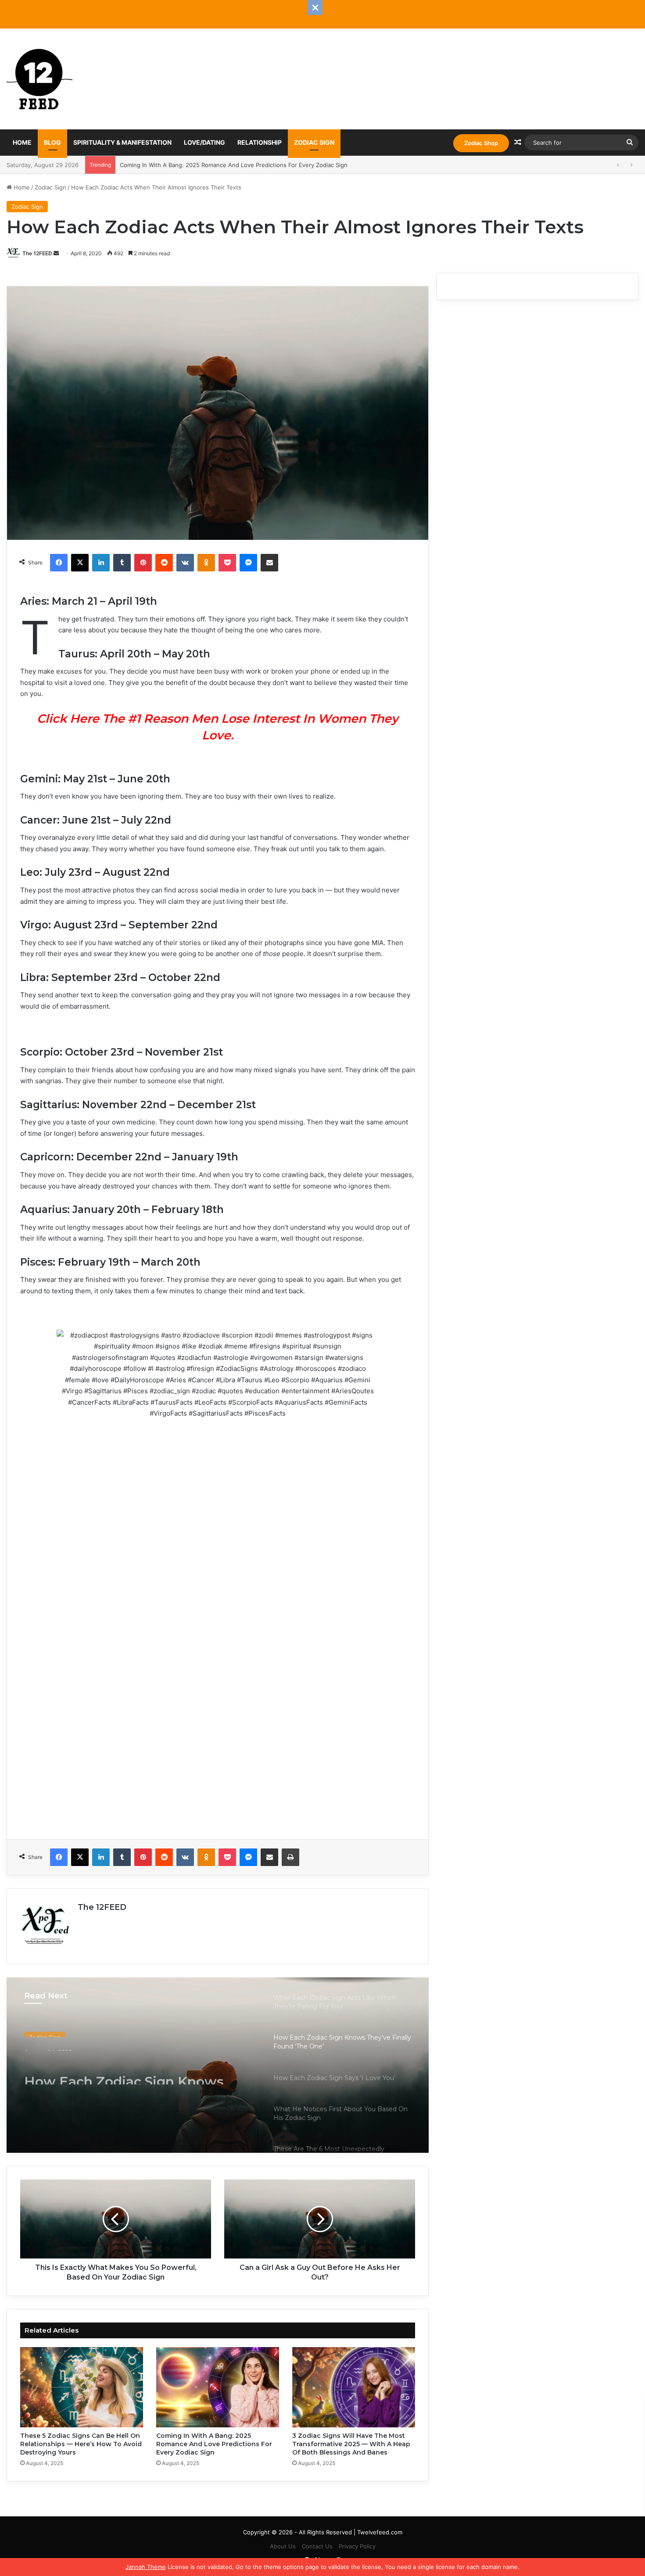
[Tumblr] (122, 563)
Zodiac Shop (481, 143)
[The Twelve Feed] (39, 79)
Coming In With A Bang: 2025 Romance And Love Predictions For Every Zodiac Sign (214, 2444)
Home (22, 142)
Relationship (260, 142)
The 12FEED (37, 253)
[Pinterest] (143, 563)
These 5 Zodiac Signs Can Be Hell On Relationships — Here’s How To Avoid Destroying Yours (81, 2444)
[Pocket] (227, 563)
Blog (52, 142)
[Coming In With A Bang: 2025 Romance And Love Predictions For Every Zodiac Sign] (218, 2387)
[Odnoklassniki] (206, 563)
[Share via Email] (269, 563)
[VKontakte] (185, 563)
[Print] (290, 1857)
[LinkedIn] (101, 563)
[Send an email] (56, 253)
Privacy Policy (357, 2546)
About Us (283, 2546)
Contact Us (317, 2546)
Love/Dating (204, 142)
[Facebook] (59, 563)
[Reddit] (164, 563)
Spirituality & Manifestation (122, 142)
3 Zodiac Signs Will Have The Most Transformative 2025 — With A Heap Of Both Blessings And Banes (259, 165)
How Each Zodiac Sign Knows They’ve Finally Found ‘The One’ (131, 2069)
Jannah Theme (146, 2567)
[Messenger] (248, 563)
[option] (218, 2065)
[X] (80, 563)
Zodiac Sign (314, 142)
